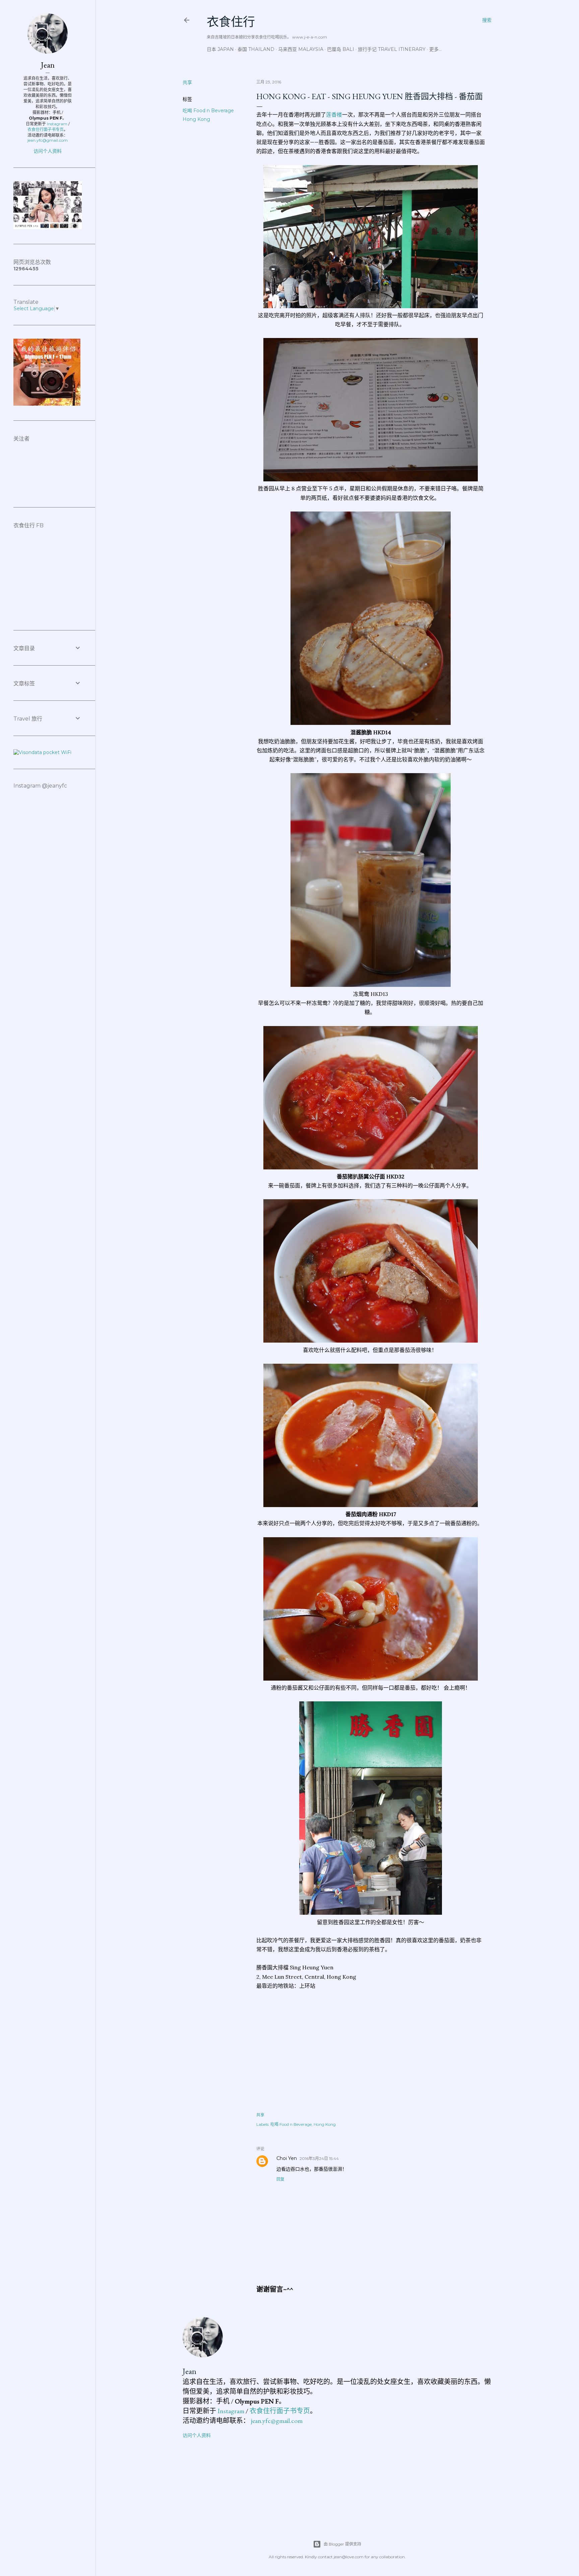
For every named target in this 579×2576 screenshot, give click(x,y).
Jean (189, 2371)
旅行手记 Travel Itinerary (392, 49)
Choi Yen (287, 2158)
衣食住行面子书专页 (280, 2411)
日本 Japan (220, 49)
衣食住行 (231, 22)
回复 (280, 2179)
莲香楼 (334, 115)
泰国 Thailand (256, 49)
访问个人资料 (197, 2435)
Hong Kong (196, 119)
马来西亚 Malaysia (301, 49)
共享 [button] (187, 82)
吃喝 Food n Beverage (208, 111)
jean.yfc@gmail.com (277, 2421)
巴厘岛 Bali (341, 49)
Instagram (231, 2411)
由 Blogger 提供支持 (342, 2544)
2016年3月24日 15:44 (319, 2158)
